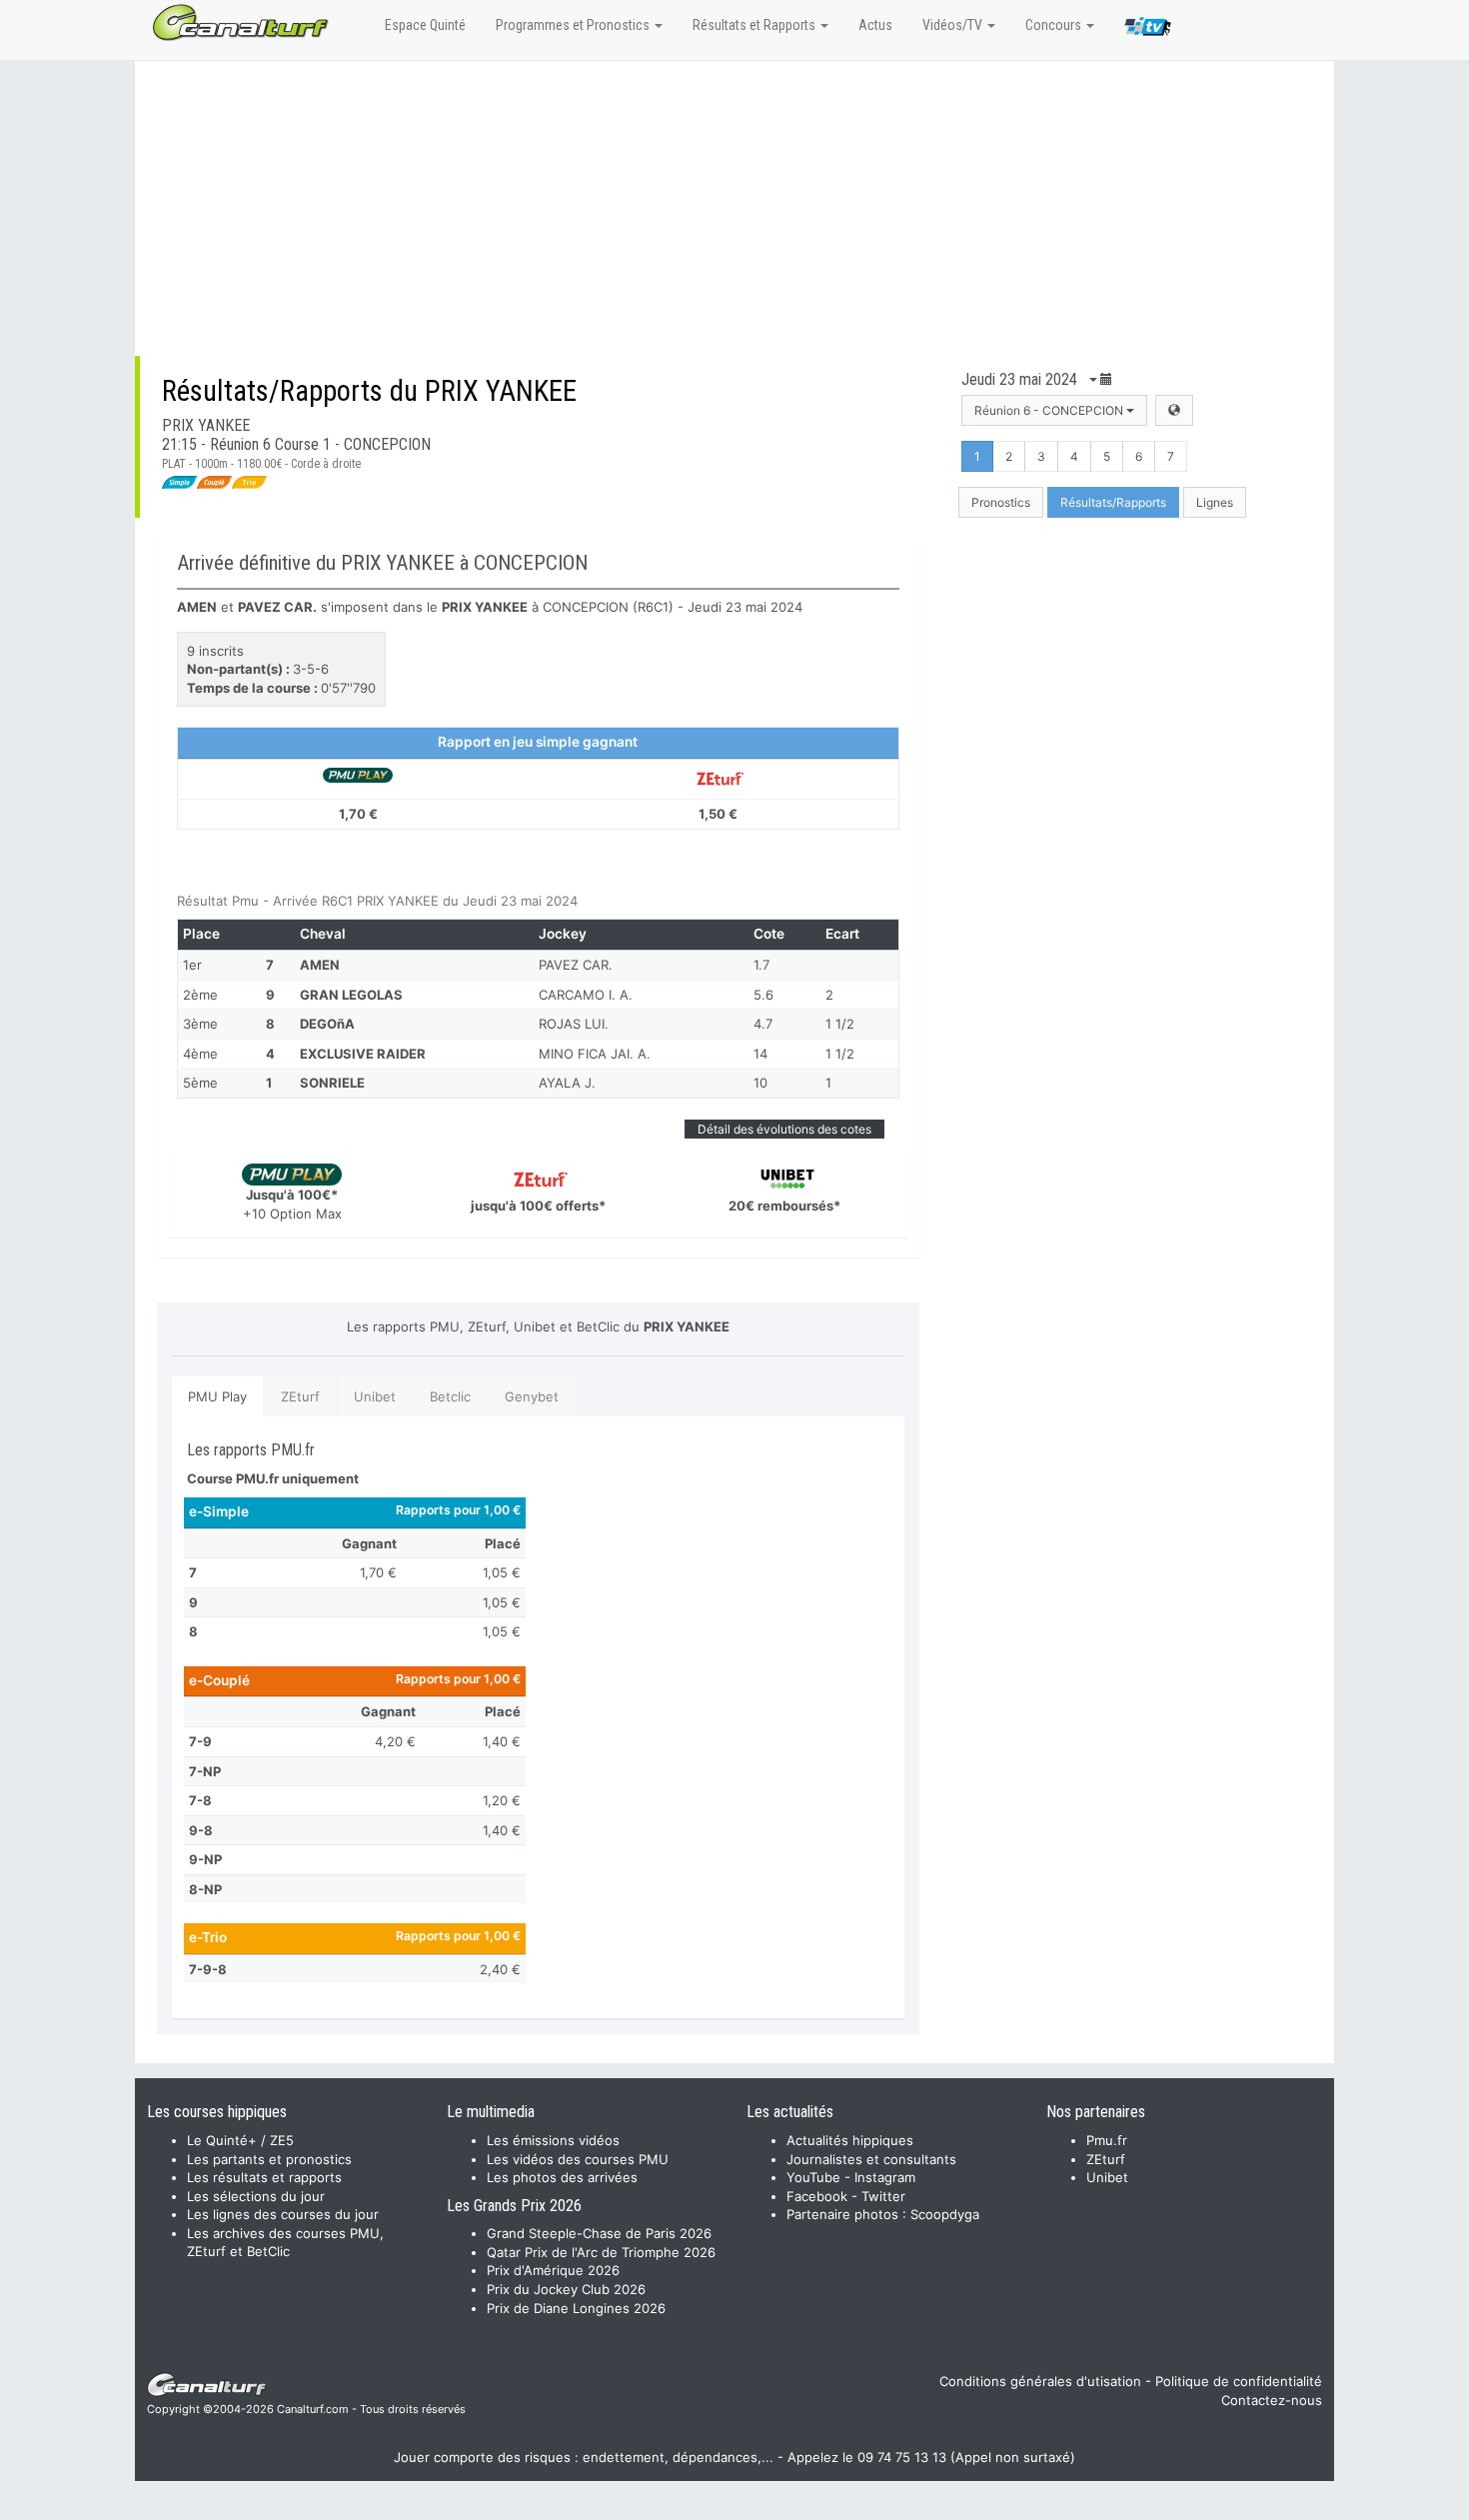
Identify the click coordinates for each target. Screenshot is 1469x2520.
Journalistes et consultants (871, 2159)
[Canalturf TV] (1148, 30)
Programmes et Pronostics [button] (574, 25)
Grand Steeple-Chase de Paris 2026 (599, 2233)
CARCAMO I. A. (586, 995)
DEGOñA (327, 1024)
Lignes (1215, 502)
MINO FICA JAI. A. (595, 1054)
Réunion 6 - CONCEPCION (1050, 410)
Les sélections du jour (256, 2196)
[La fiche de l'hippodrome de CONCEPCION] (1174, 410)
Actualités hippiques (850, 2140)
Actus (875, 25)
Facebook (817, 2196)
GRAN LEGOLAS (351, 995)
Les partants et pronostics (269, 2159)
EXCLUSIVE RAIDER (363, 1054)
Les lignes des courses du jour (283, 2214)
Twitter (883, 2196)
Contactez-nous (1272, 2400)
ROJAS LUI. (574, 1024)
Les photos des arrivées (562, 2177)
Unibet (375, 1396)
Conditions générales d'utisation (1040, 2381)
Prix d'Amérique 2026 (553, 2270)
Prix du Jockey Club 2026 (566, 2289)
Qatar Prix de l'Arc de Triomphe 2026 (601, 2252)
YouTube (813, 2177)
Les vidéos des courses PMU (578, 2159)
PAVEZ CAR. (576, 965)
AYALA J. (567, 1083)
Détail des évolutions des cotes (784, 1129)
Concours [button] (1055, 25)
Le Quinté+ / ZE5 (240, 2140)
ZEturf (300, 1396)
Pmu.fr (1107, 2140)
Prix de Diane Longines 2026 (576, 2308)
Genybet (532, 1396)
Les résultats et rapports (264, 2177)
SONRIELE (332, 1083)
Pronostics (1001, 502)
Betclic (450, 1396)
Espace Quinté (425, 25)
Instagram (885, 2177)
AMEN (320, 965)
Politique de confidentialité (1239, 2381)
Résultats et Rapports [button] (755, 25)
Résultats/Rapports (1113, 502)
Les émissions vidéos (553, 2140)
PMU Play (217, 1396)
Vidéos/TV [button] (954, 25)
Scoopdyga (945, 2214)
